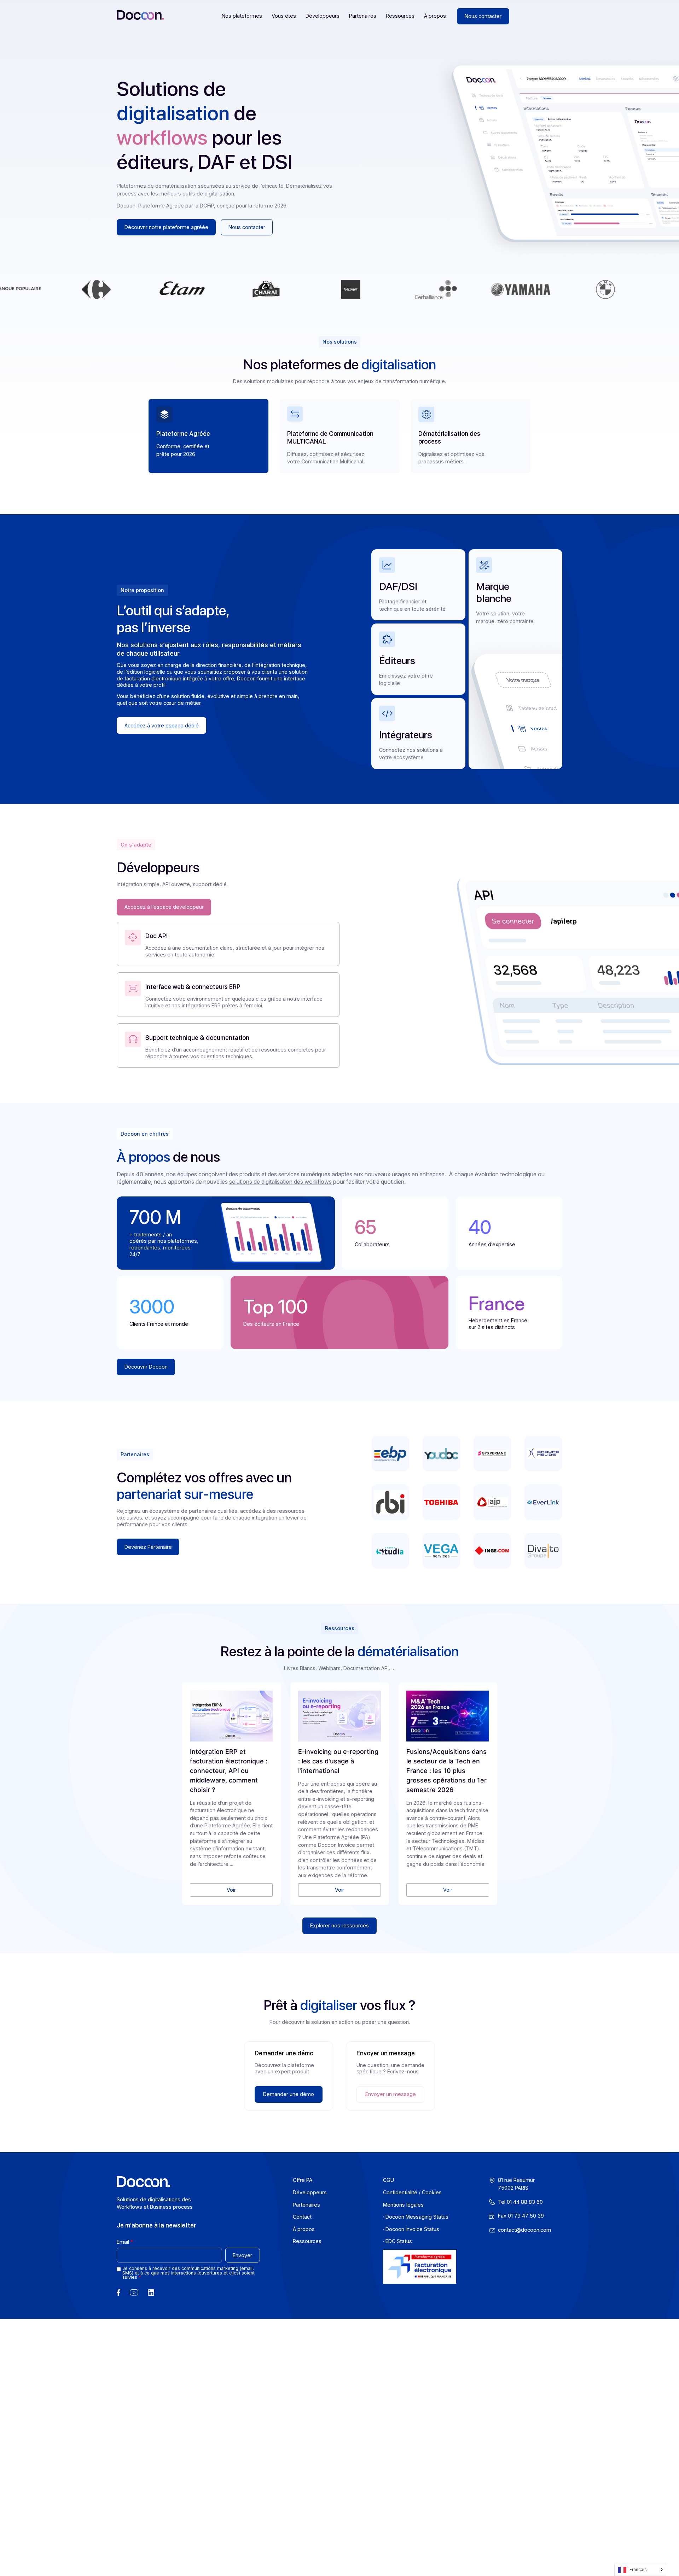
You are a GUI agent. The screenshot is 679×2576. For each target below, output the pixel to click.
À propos (435, 16)
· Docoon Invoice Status (411, 2229)
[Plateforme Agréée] (164, 414)
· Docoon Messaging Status (416, 2217)
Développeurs (323, 16)
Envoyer (242, 2255)
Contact (302, 2217)
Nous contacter (483, 16)
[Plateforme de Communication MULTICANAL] (295, 414)
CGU (388, 2180)
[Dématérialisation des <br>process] (426, 414)
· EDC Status (397, 2241)
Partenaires (363, 16)
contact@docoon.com (524, 2230)
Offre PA (303, 2180)
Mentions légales (403, 2204)
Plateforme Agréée (183, 434)
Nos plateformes (242, 16)
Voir (231, 1890)
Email (123, 2242)
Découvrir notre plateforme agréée (166, 227)
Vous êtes (284, 16)
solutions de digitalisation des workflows (280, 1182)
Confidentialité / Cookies (412, 2192)
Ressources (400, 16)
